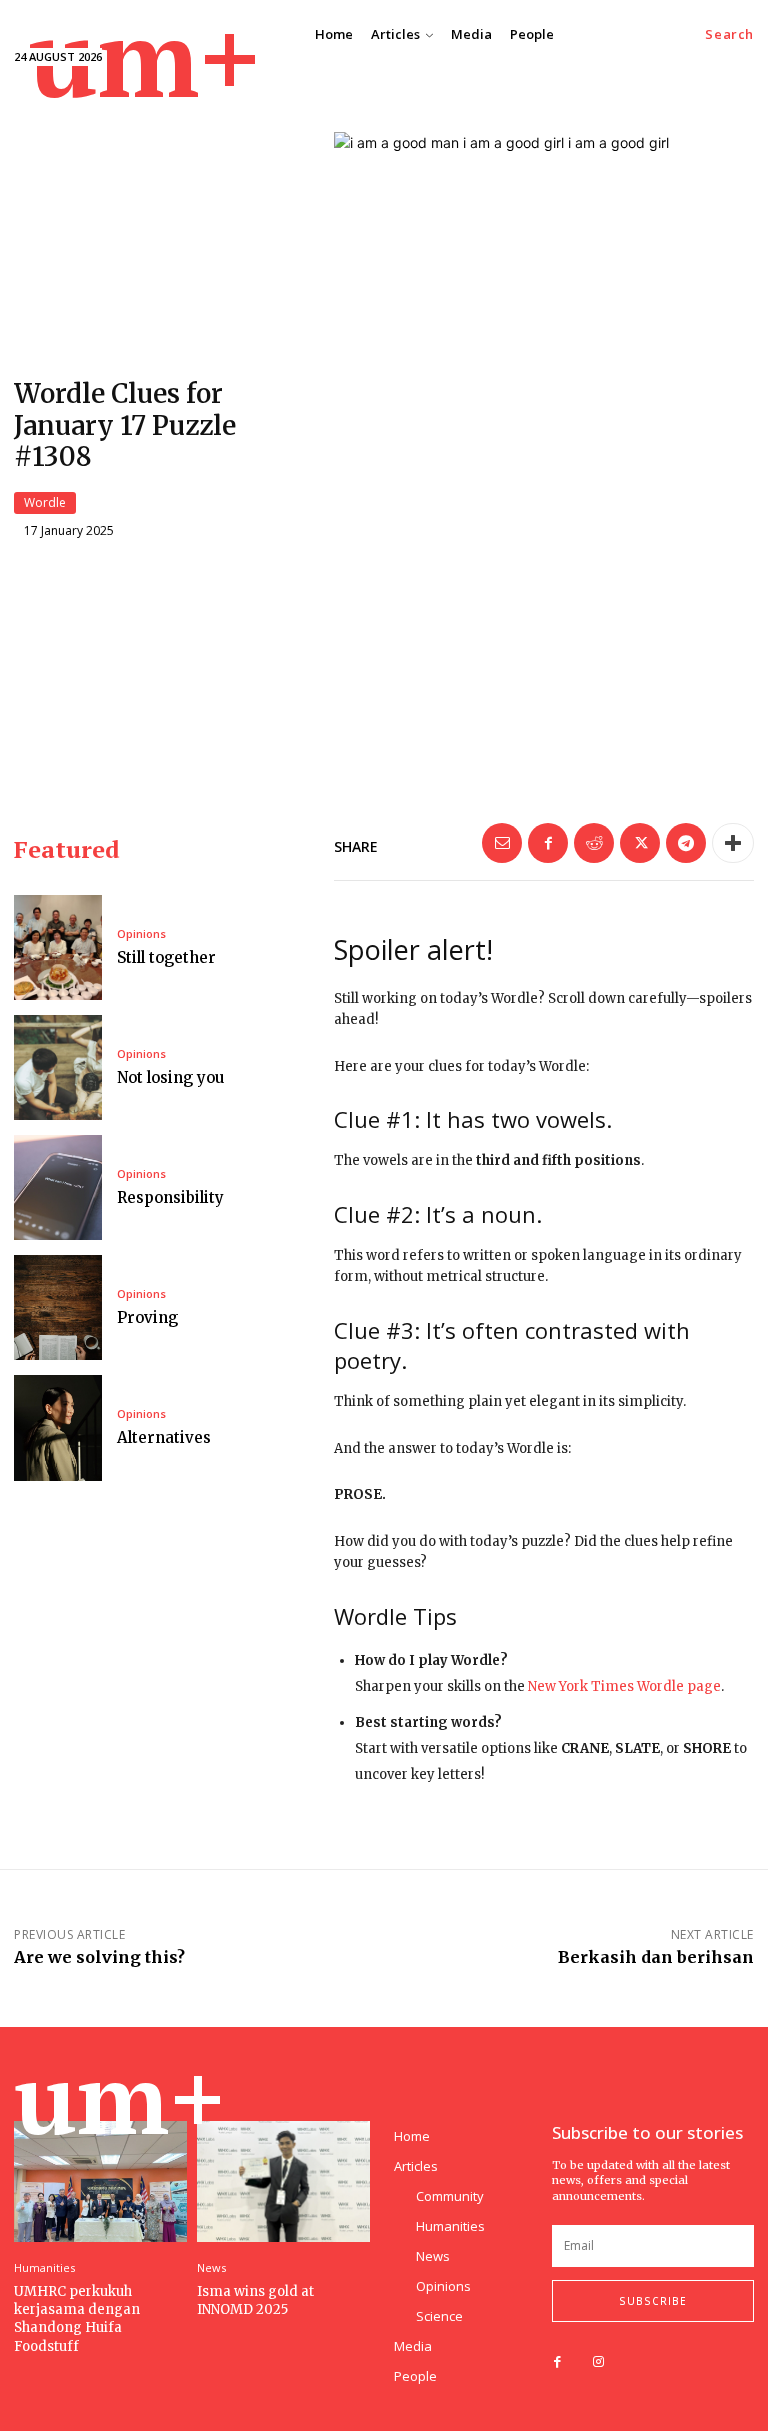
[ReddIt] (594, 843)
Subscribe (653, 2301)
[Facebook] (548, 843)
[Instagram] (598, 2362)
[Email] (502, 843)
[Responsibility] (58, 1187)
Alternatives (164, 1437)
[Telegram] (686, 843)
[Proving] (58, 1307)
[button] (729, 34)
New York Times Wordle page (624, 1686)
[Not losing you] (58, 1067)
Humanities (44, 2267)
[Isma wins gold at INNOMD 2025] (283, 2181)
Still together (166, 957)
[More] (733, 843)
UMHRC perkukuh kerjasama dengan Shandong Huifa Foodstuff (77, 2319)
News (211, 2267)
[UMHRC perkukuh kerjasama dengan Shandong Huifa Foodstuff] (100, 2181)
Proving (147, 1317)
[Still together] (58, 947)
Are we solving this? (99, 1957)
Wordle (45, 502)
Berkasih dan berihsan (656, 1957)
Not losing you (170, 1077)
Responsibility (170, 1197)
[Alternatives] (58, 1427)
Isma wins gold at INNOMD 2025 (255, 2300)
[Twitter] (640, 843)
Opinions (141, 933)
